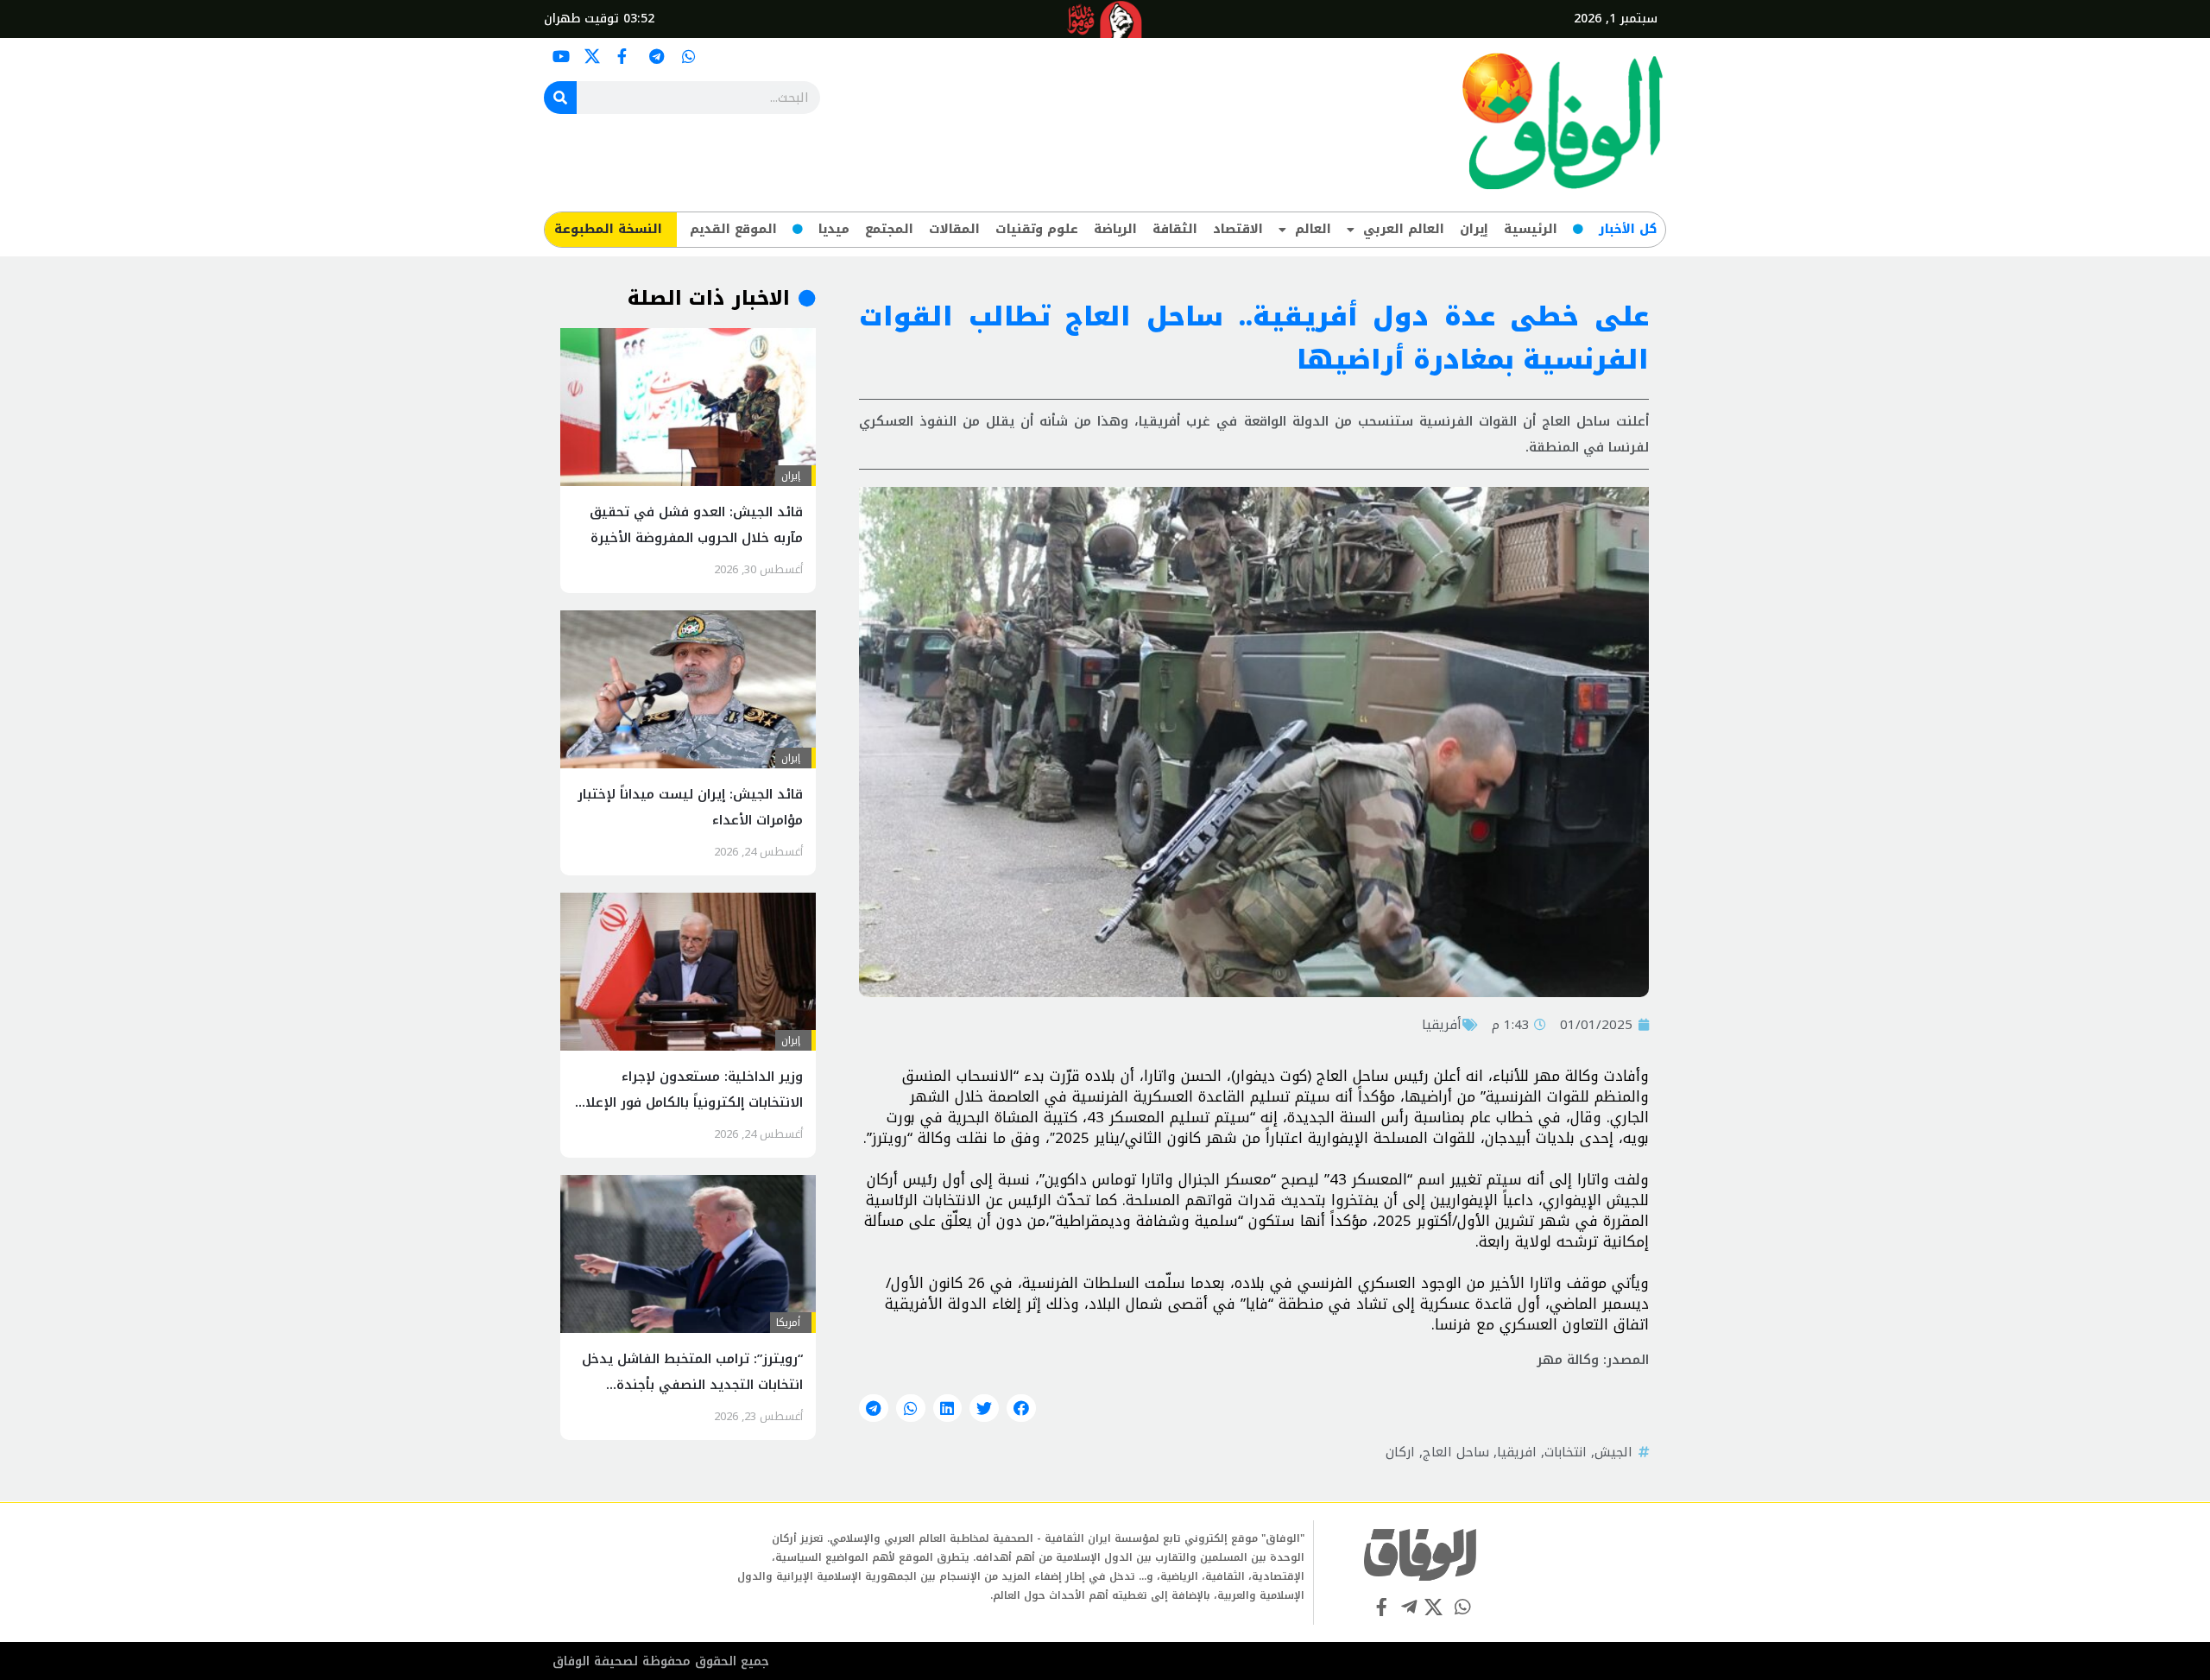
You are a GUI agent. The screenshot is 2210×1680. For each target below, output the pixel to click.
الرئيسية (1531, 229)
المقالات (954, 229)
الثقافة (1175, 229)
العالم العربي (1404, 229)
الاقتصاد (1238, 229)
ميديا (834, 229)
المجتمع (889, 229)
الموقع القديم (733, 229)
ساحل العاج (1456, 1452)
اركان (1400, 1452)
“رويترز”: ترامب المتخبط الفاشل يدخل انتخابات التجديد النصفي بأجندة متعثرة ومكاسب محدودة (692, 1385)
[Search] (560, 98)
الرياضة (1115, 229)
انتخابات (1566, 1452)
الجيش (1613, 1452)
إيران (1474, 229)
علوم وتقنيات (1037, 229)
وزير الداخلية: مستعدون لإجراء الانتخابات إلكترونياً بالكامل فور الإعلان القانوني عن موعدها (689, 1102)
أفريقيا (1442, 1025)
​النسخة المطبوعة (608, 229)
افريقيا (1517, 1452)
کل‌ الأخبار (1628, 229)
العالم (1313, 229)
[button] (1021, 1408)
